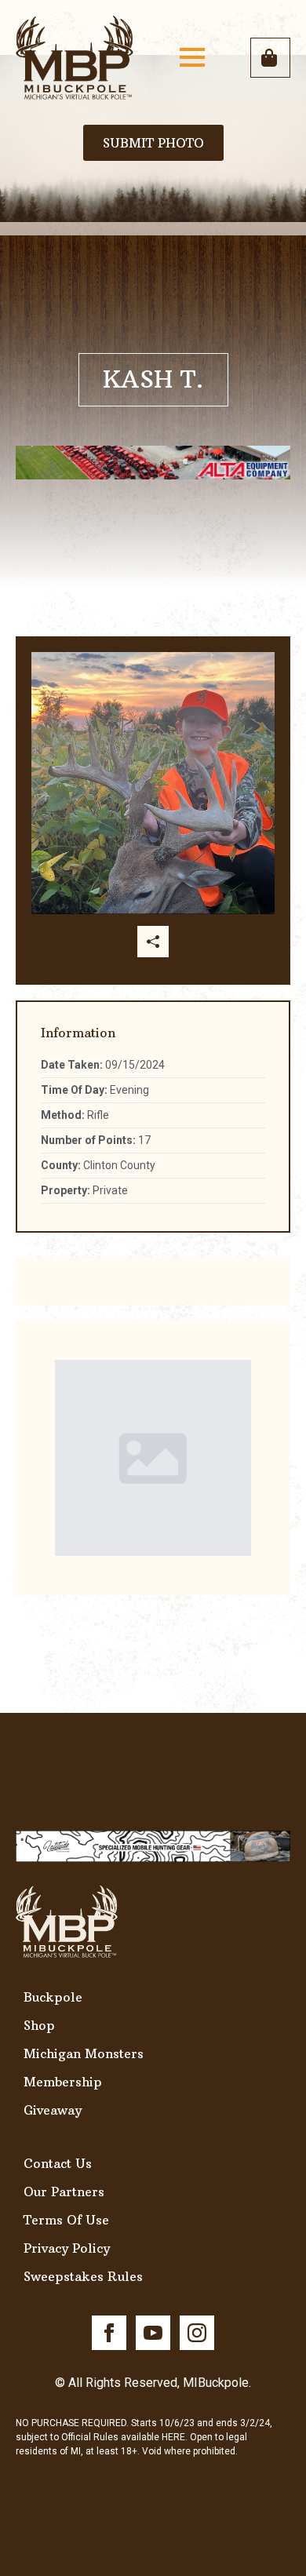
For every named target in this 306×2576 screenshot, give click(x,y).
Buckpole (53, 1997)
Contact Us (58, 2163)
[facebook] (109, 2333)
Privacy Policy (67, 2248)
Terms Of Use (66, 2220)
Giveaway (53, 2110)
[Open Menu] (192, 57)
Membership (63, 2082)
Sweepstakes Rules (83, 2276)
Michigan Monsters (84, 2053)
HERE (173, 2437)
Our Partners (64, 2192)
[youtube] (153, 2333)
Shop (39, 2025)
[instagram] (197, 2333)
